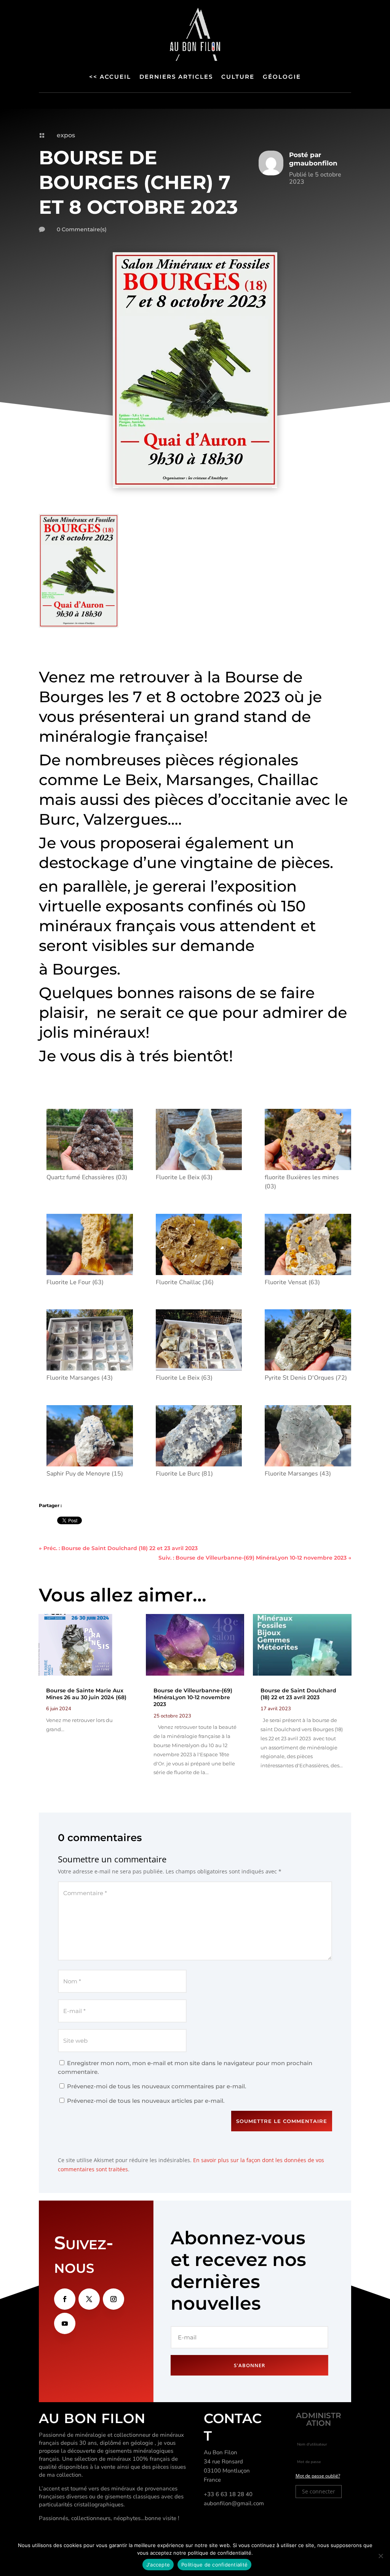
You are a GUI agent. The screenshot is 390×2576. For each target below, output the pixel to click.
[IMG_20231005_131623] (90, 1341)
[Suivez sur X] (89, 2299)
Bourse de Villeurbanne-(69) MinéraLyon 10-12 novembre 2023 (193, 1697)
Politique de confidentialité (214, 2565)
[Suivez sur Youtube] (65, 2323)
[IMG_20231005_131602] (199, 1341)
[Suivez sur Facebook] (65, 2299)
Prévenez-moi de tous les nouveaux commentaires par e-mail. (157, 2086)
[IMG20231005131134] (199, 1437)
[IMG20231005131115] (308, 1437)
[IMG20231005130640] (199, 1141)
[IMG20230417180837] (90, 1141)
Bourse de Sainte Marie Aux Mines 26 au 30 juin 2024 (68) (86, 1694)
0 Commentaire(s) (82, 229)
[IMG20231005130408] (199, 1246)
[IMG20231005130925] (90, 1246)
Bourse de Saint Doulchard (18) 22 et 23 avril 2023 (298, 1694)
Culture (238, 77)
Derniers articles (176, 77)
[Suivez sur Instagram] (113, 2299)
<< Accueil (110, 77)
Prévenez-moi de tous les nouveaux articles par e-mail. (146, 2101)
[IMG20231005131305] (90, 1437)
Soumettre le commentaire (282, 2121)
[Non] (380, 2556)
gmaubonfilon (313, 163)
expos (66, 135)
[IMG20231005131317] (308, 1341)
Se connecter (319, 2491)
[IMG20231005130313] (308, 1141)
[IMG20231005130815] (308, 1246)
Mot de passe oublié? (318, 2476)
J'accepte (158, 2565)
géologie (282, 77)
